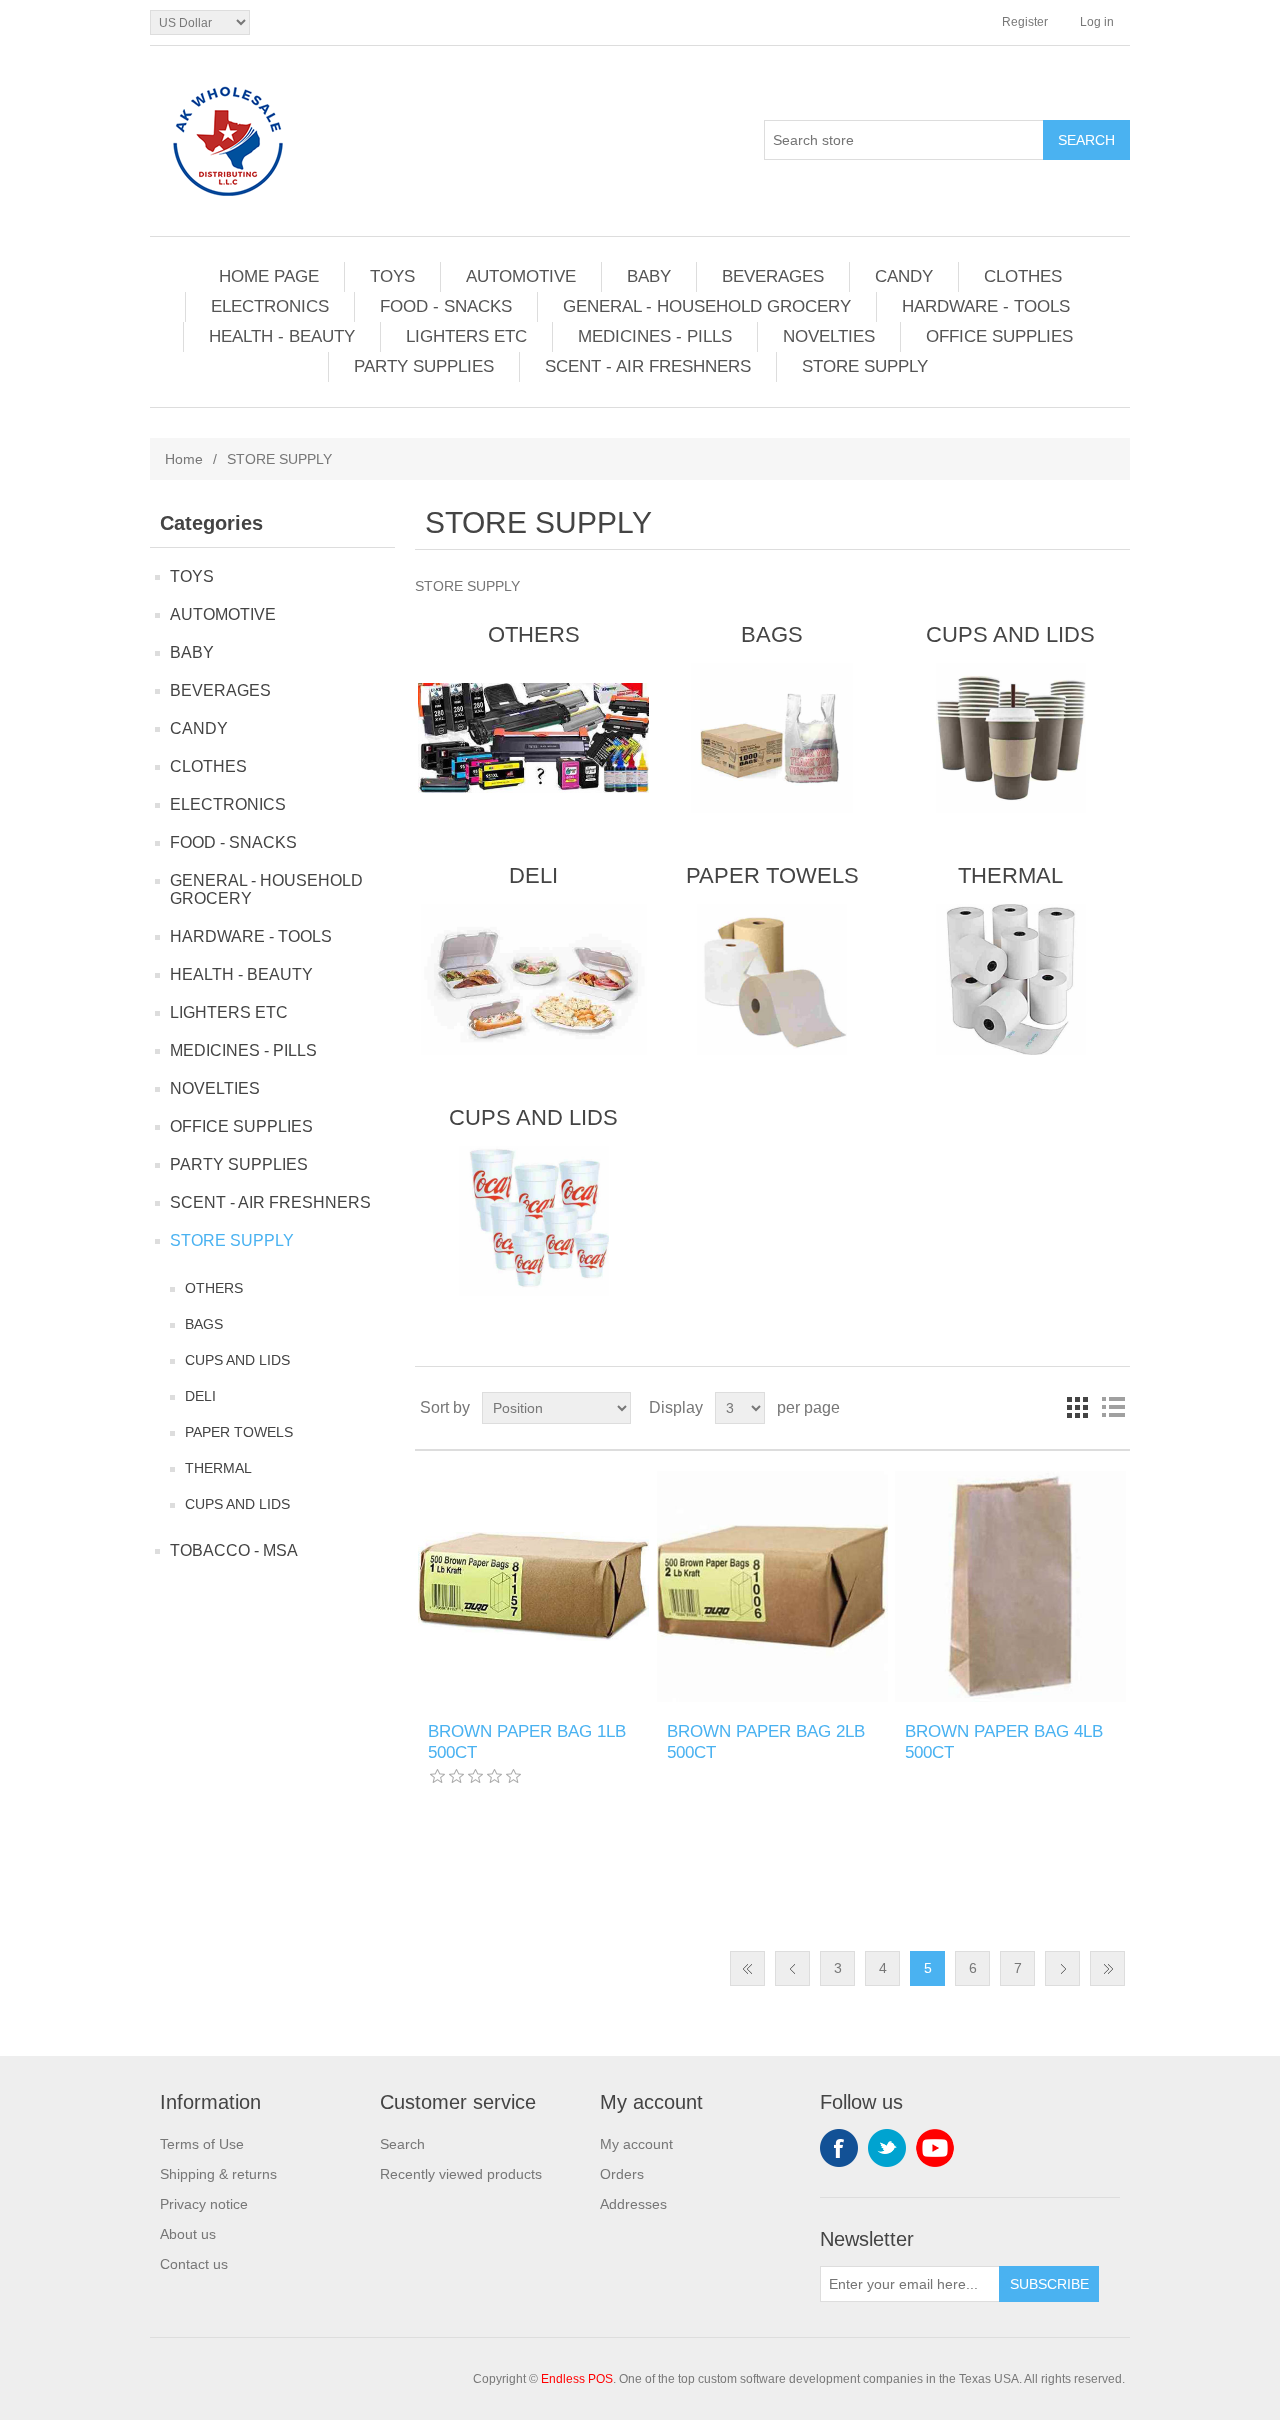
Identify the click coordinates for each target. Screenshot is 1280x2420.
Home (184, 459)
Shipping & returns (218, 2174)
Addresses (633, 2204)
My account (636, 2144)
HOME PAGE (269, 276)
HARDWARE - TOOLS (986, 306)
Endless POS (577, 2379)
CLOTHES (1023, 276)
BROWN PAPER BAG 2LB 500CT (766, 1741)
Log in (1097, 22)
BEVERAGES (773, 276)
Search (402, 2144)
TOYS (392, 276)
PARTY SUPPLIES (424, 366)
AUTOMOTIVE (521, 276)
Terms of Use (202, 2144)
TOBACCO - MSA (234, 1550)
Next (1062, 1968)
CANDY (904, 276)
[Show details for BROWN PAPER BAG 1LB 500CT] (533, 1586)
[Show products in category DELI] (533, 979)
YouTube (935, 2148)
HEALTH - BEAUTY (282, 336)
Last (1107, 1968)
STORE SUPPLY (865, 366)
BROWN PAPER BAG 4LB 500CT (1004, 1741)
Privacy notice (204, 2204)
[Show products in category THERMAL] (1010, 979)
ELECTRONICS (270, 306)
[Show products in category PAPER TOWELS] (772, 979)
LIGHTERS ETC (466, 336)
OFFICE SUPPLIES (999, 336)
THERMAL (218, 1468)
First (747, 1968)
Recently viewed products (461, 2174)
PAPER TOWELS (239, 1432)
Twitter (887, 2148)
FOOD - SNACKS (446, 306)
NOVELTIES (829, 336)
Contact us (194, 2264)
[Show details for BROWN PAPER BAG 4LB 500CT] (1010, 1586)
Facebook (839, 2148)
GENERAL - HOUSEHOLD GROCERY (707, 306)
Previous (792, 1968)
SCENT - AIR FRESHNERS (648, 366)
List (1113, 1408)
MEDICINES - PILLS (655, 336)
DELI (200, 1396)
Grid (1077, 1408)
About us (188, 2234)
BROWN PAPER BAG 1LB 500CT (527, 1741)
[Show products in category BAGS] (772, 738)
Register (1025, 22)
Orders (622, 2174)
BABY (649, 276)
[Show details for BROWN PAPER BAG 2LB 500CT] (772, 1586)
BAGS (204, 1324)
